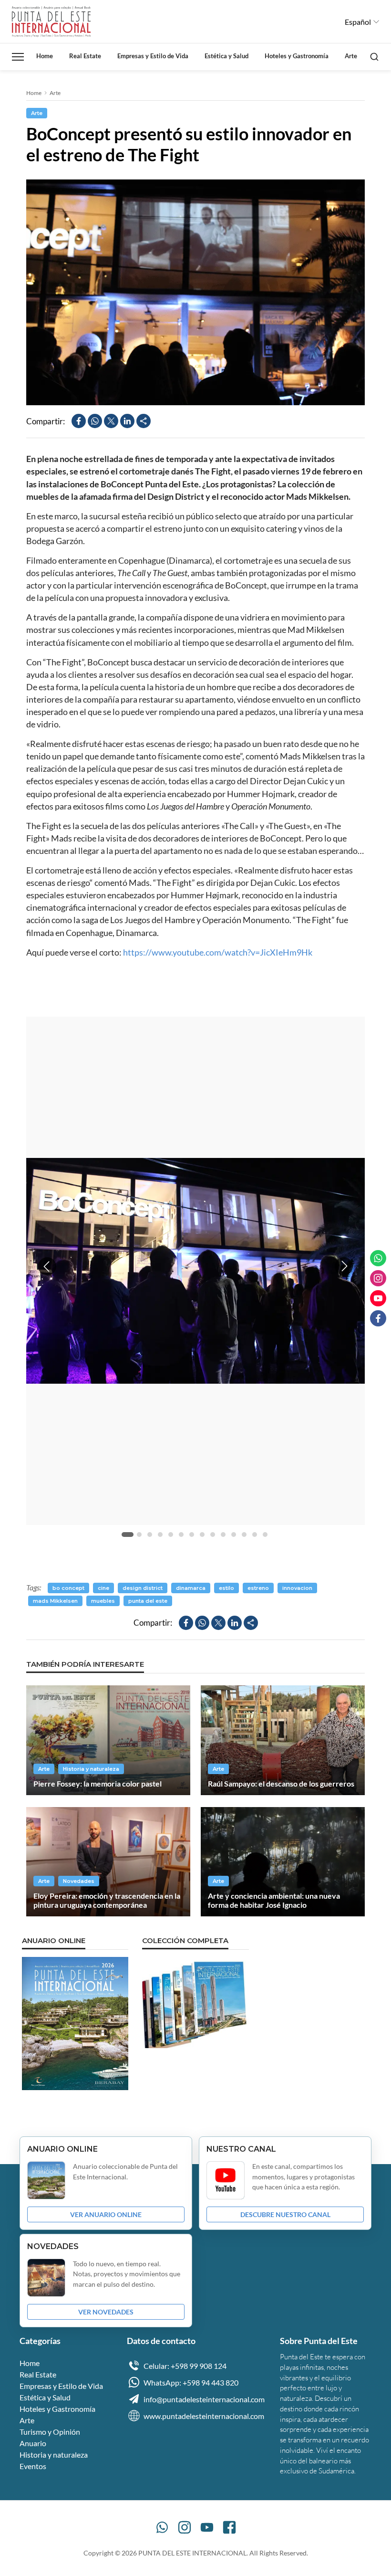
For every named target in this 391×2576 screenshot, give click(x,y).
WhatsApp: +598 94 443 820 (191, 2382)
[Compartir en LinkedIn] (127, 421)
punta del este (148, 1601)
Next (344, 1266)
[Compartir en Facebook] (79, 421)
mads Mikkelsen (55, 1601)
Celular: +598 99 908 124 (185, 2366)
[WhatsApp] (162, 2527)
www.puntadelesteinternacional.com (204, 2416)
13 (255, 1535)
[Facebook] (229, 2527)
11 (234, 1535)
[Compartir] (144, 421)
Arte (351, 56)
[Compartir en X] (111, 421)
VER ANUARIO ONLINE (106, 2214)
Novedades (79, 1881)
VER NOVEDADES (106, 2312)
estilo (226, 1588)
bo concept (68, 1588)
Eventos (33, 2466)
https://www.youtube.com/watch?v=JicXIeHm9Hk (218, 952)
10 (223, 1535)
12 (244, 1535)
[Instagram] (185, 2527)
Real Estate (85, 56)
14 (265, 1535)
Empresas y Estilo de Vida (153, 56)
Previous (47, 1266)
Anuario (33, 2443)
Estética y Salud (226, 56)
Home (45, 56)
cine (103, 1588)
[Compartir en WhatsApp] (95, 421)
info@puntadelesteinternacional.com (204, 2399)
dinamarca (191, 1588)
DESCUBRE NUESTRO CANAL (285, 2214)
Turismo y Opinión (50, 2432)
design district (143, 1588)
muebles (103, 1601)
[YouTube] (207, 2527)
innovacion (297, 1588)
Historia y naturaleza (91, 1769)
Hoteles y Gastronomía (297, 56)
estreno (258, 1588)
